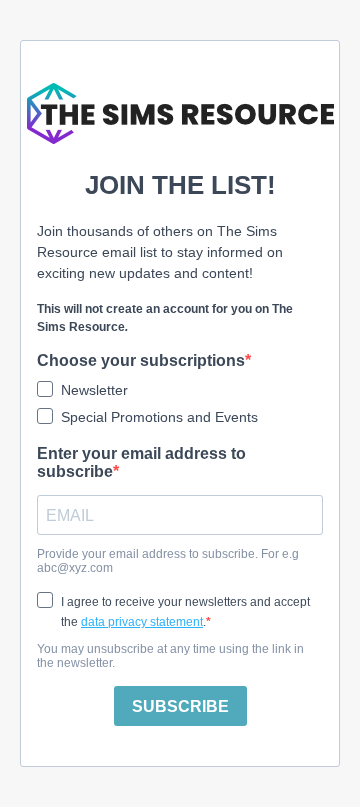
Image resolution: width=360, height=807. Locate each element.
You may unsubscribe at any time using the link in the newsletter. (170, 656)
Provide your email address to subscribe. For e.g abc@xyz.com (168, 561)
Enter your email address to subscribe (141, 462)
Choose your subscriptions (141, 360)
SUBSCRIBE (180, 706)
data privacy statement (142, 622)
